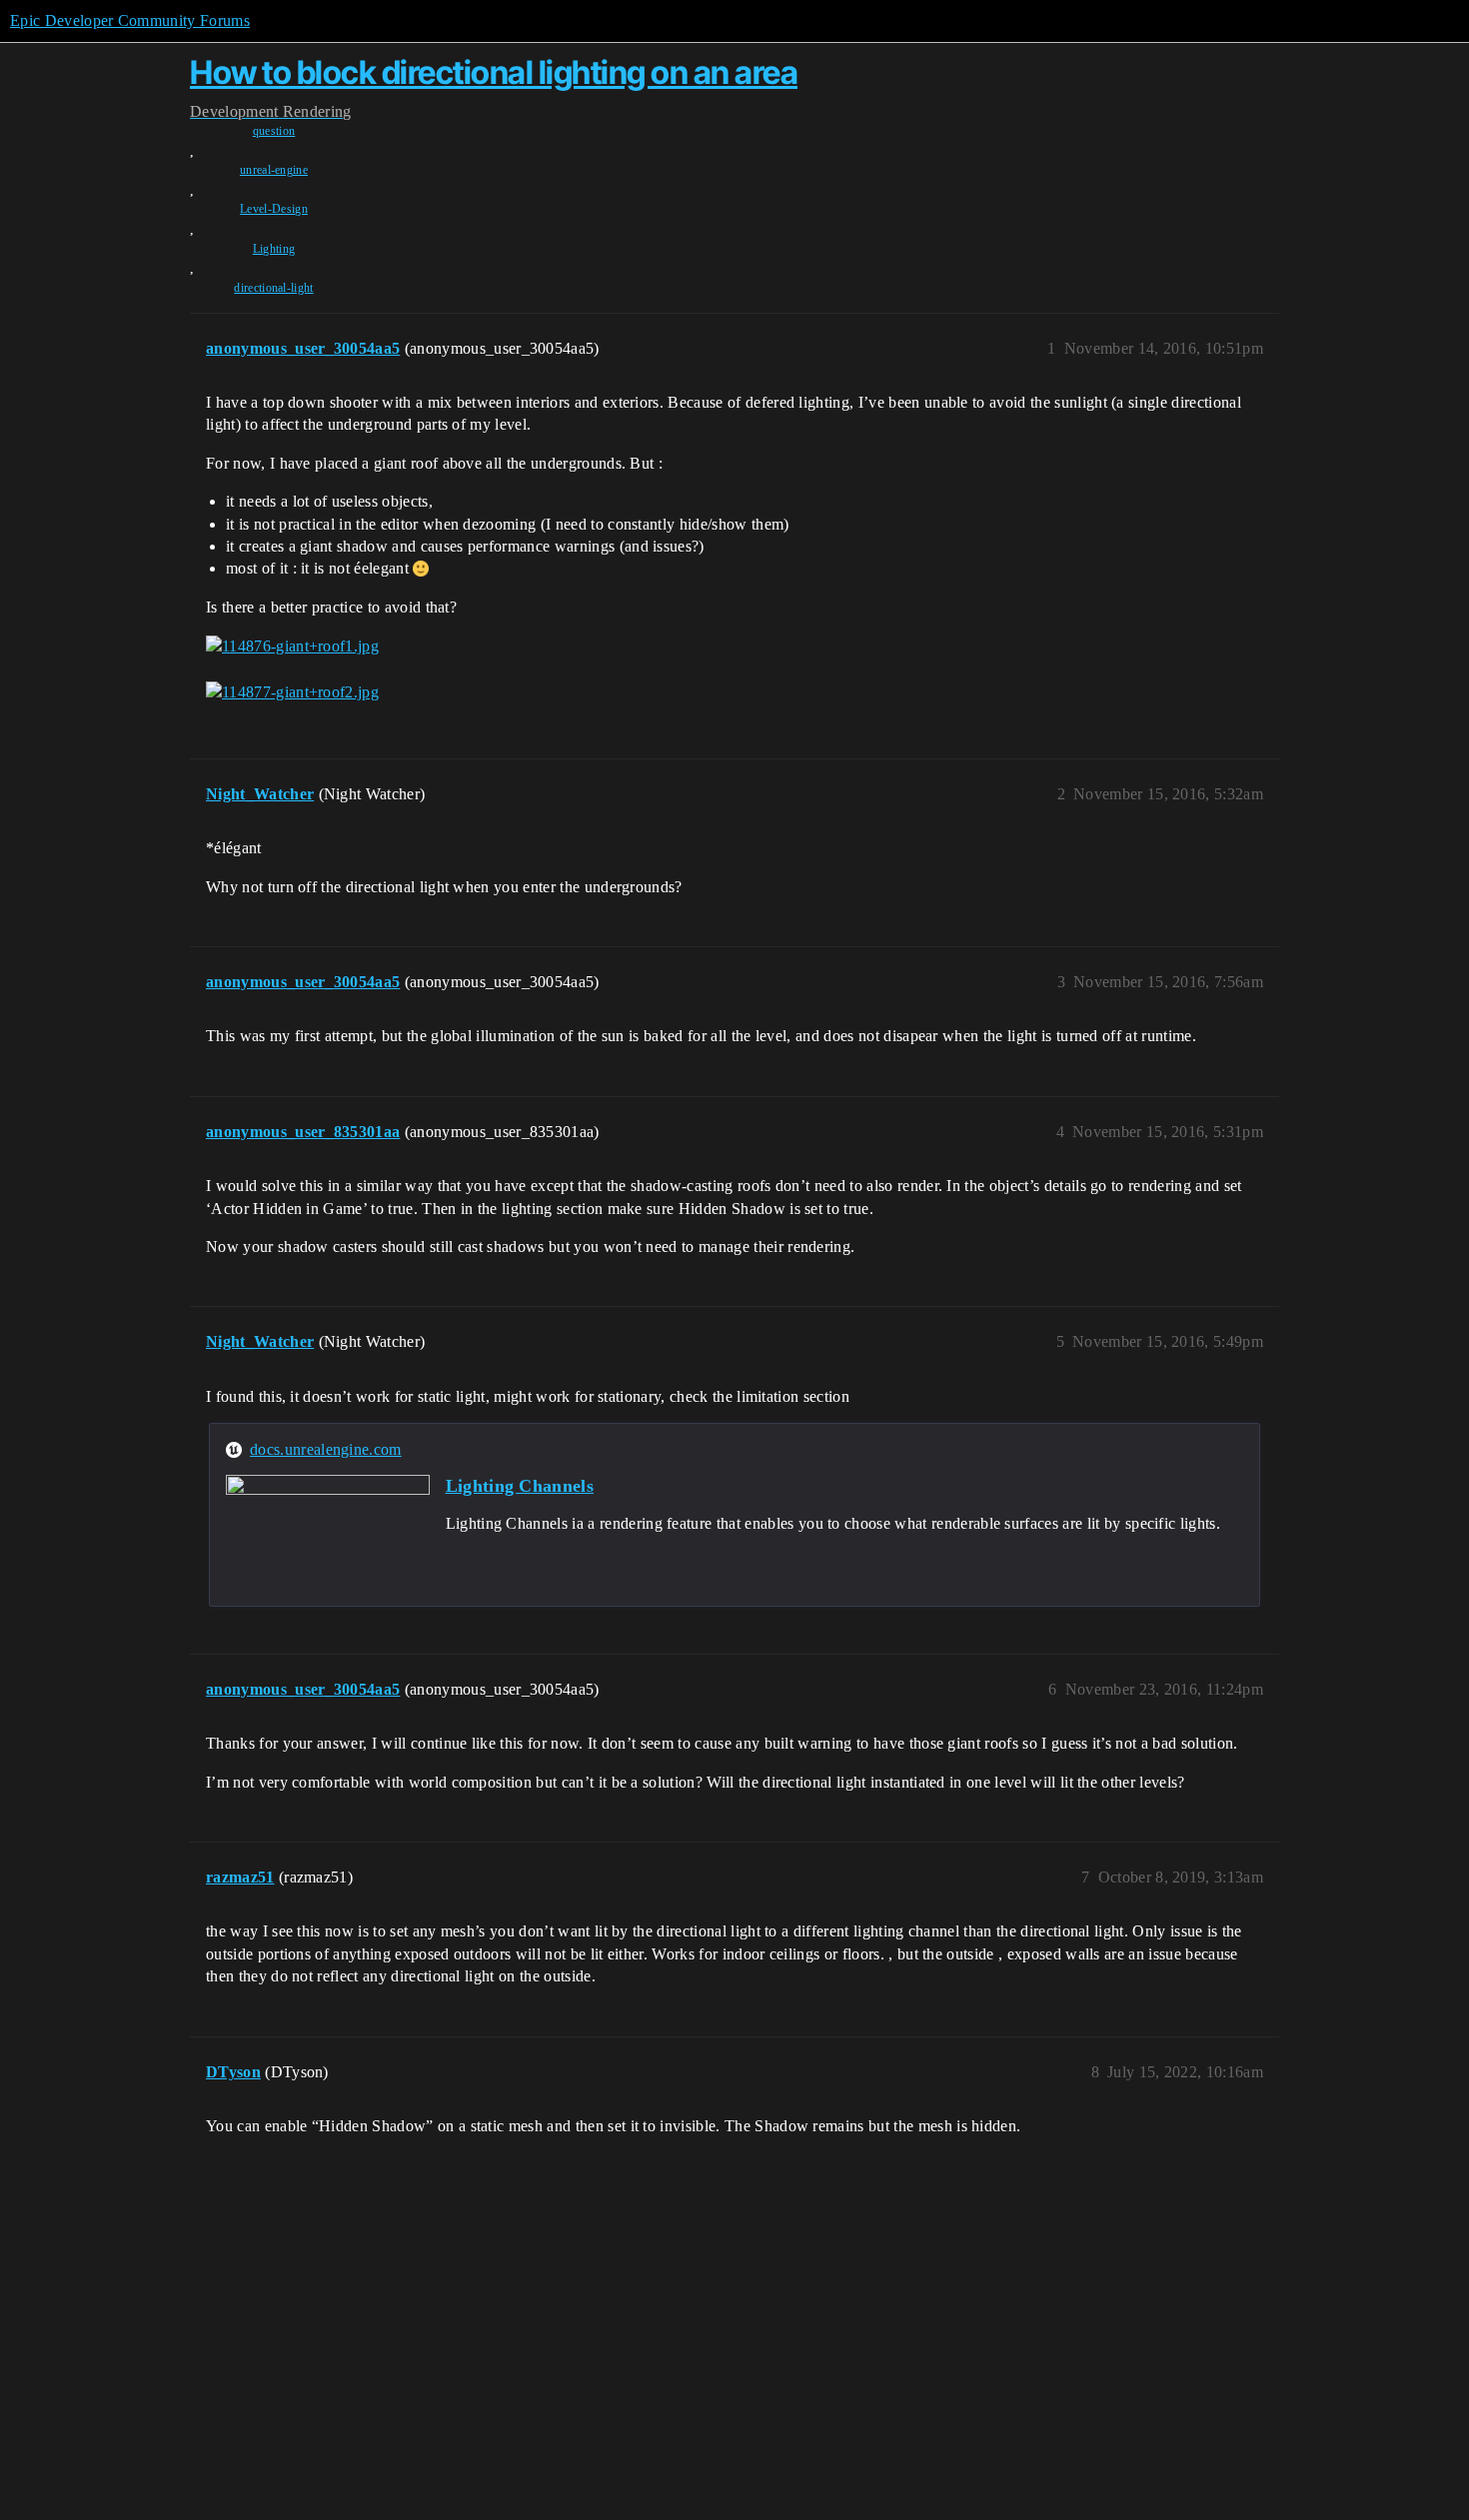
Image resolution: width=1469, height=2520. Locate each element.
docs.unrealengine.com (326, 1449)
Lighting (274, 249)
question (274, 131)
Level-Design (274, 209)
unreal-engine (274, 170)
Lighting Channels (520, 1486)
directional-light (273, 288)
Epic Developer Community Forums (130, 20)
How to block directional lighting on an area (494, 72)
